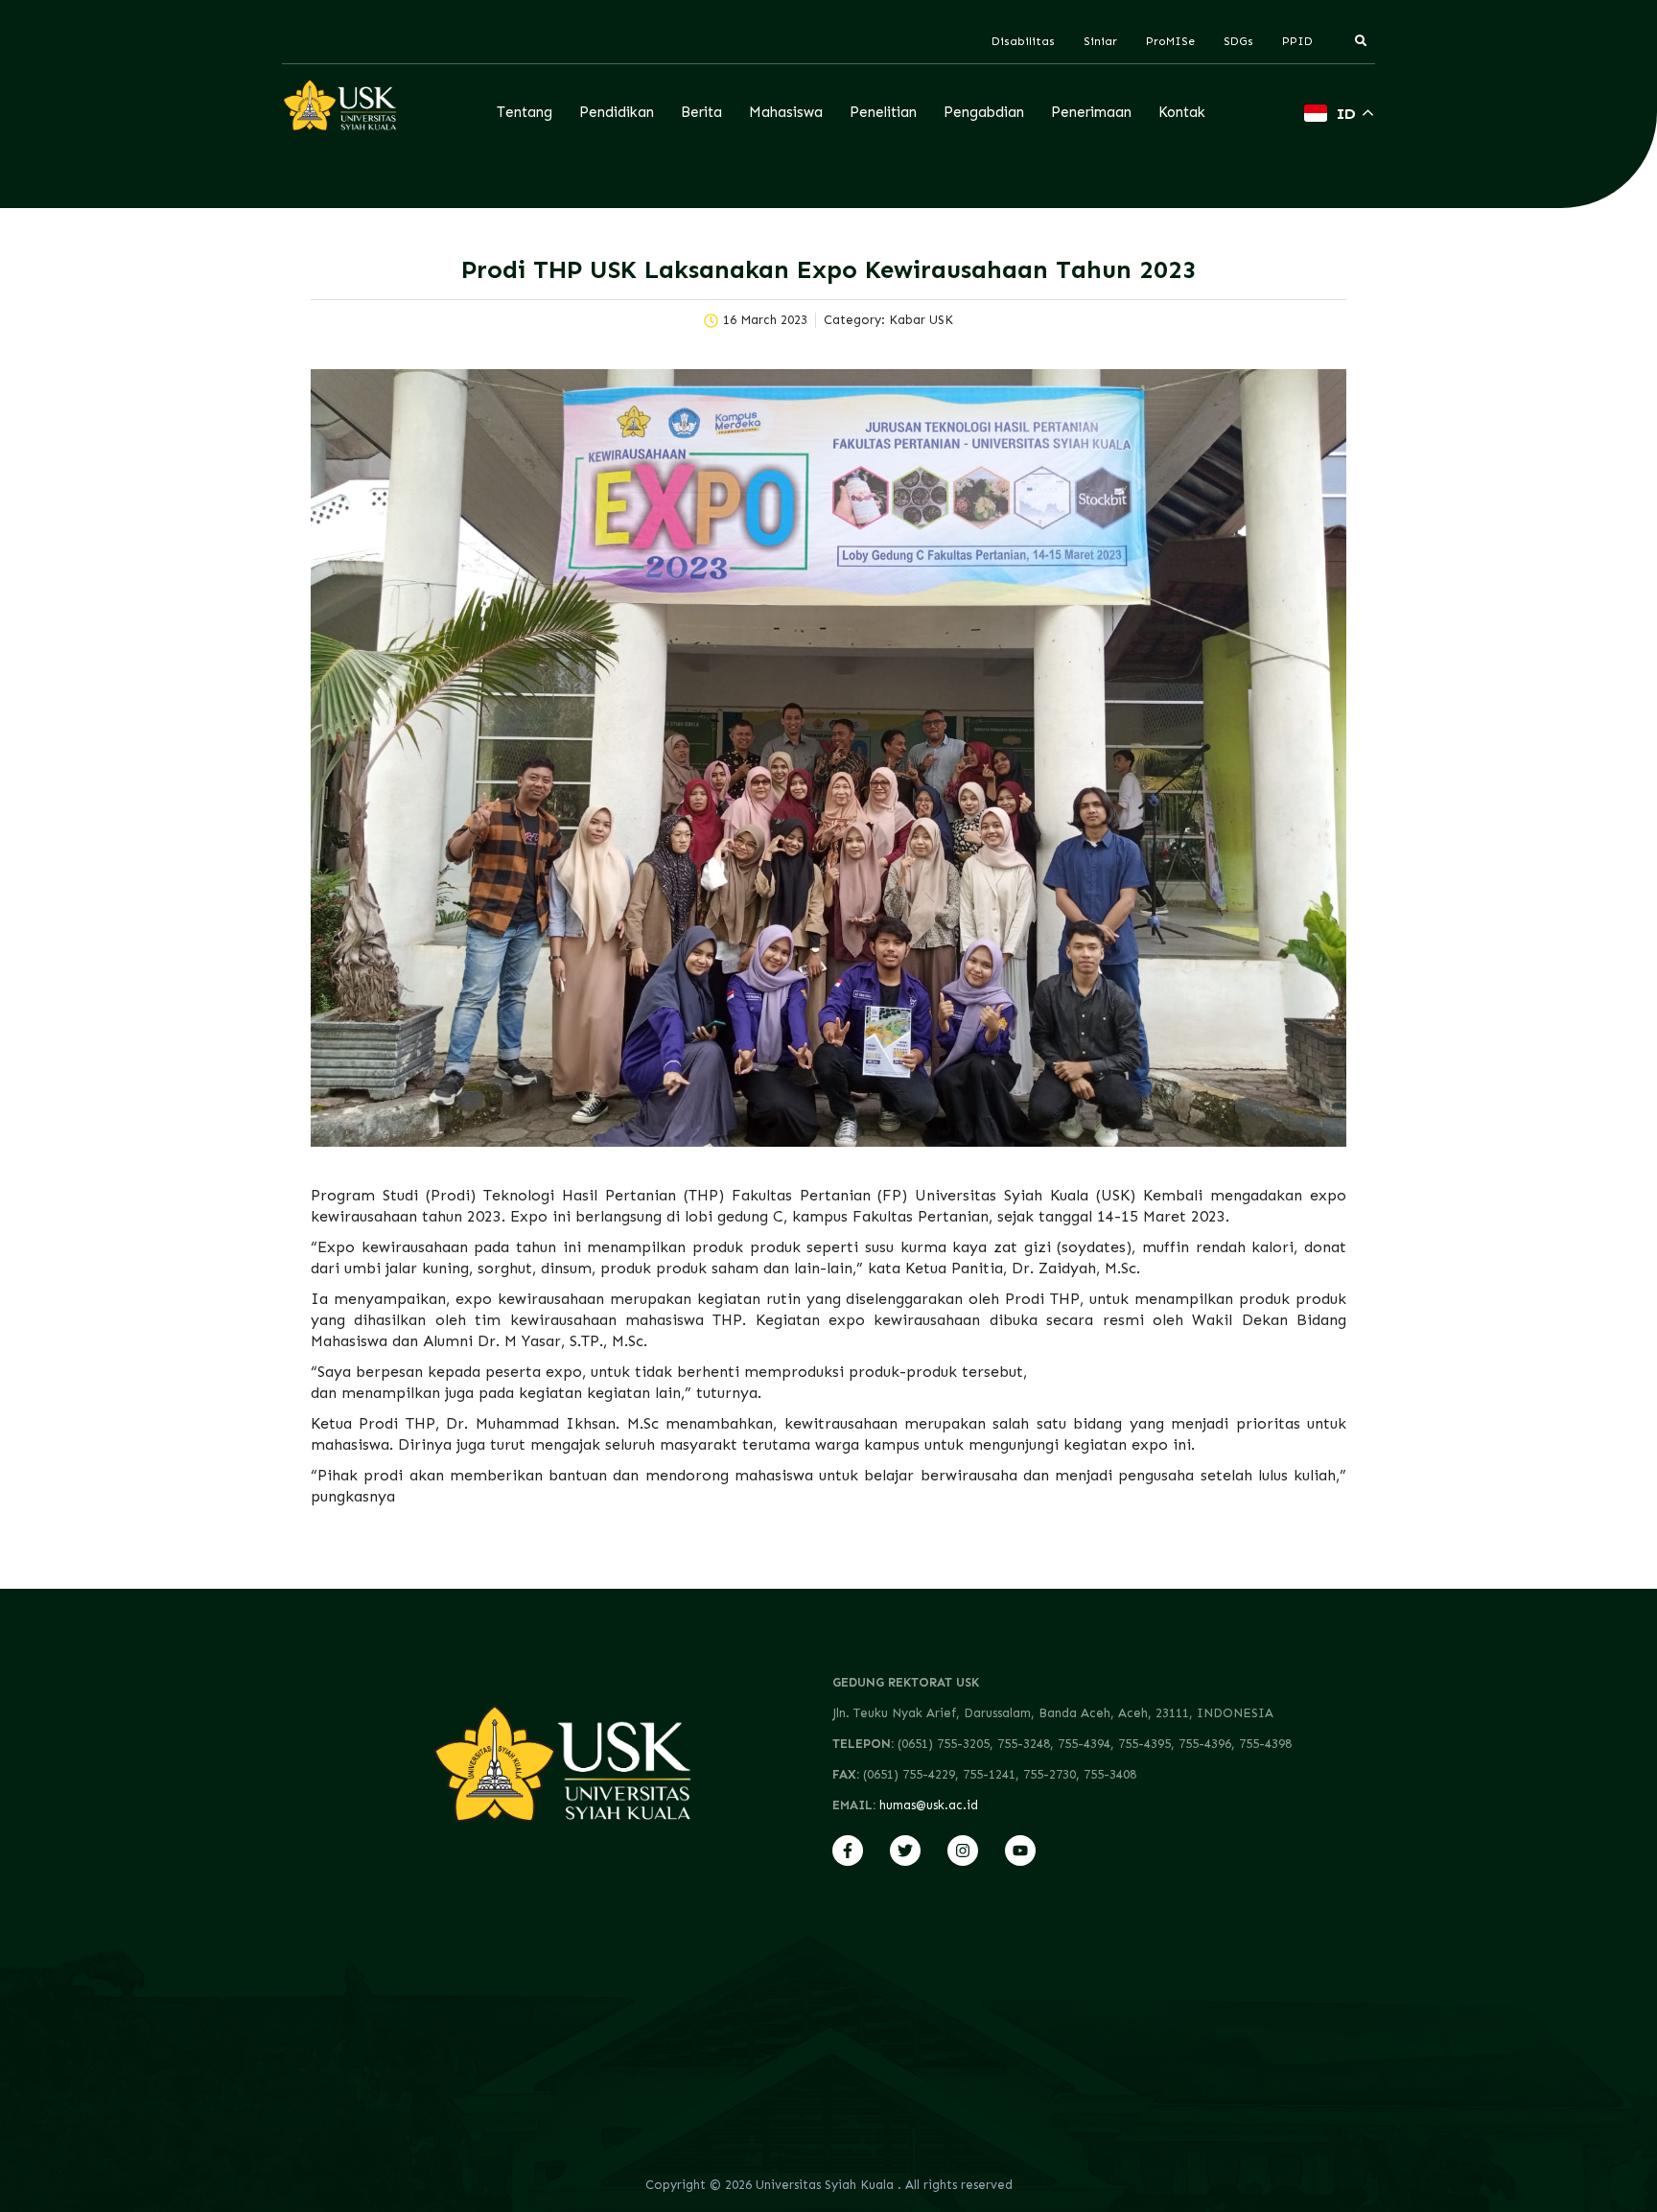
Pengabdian (984, 112)
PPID (1297, 41)
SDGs (1238, 41)
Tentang (525, 112)
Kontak (1182, 112)
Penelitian (883, 112)
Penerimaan (1091, 112)
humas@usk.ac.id (929, 1805)
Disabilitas (1023, 41)
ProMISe (1170, 41)
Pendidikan (617, 112)
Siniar (1100, 41)
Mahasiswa (786, 112)
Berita (701, 112)
